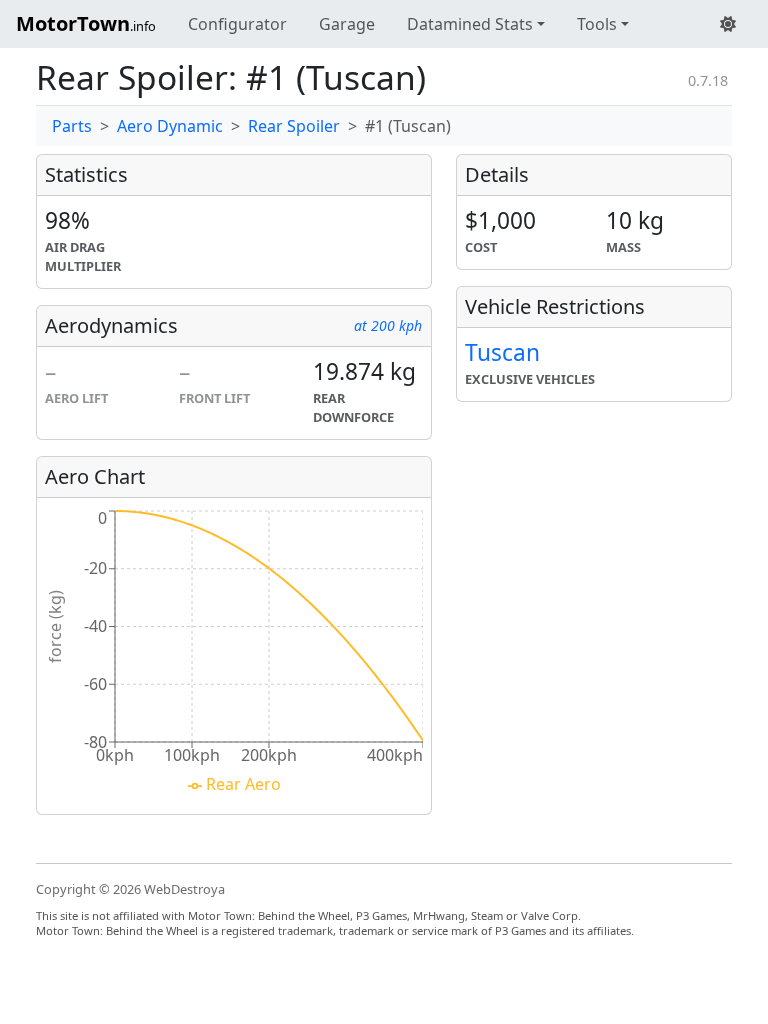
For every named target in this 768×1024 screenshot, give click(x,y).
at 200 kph (388, 325)
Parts (72, 126)
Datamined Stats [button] (470, 24)
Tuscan (502, 352)
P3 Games (520, 930)
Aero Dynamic (170, 126)
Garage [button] (347, 24)
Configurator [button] (237, 24)
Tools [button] (597, 24)
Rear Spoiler (294, 126)
